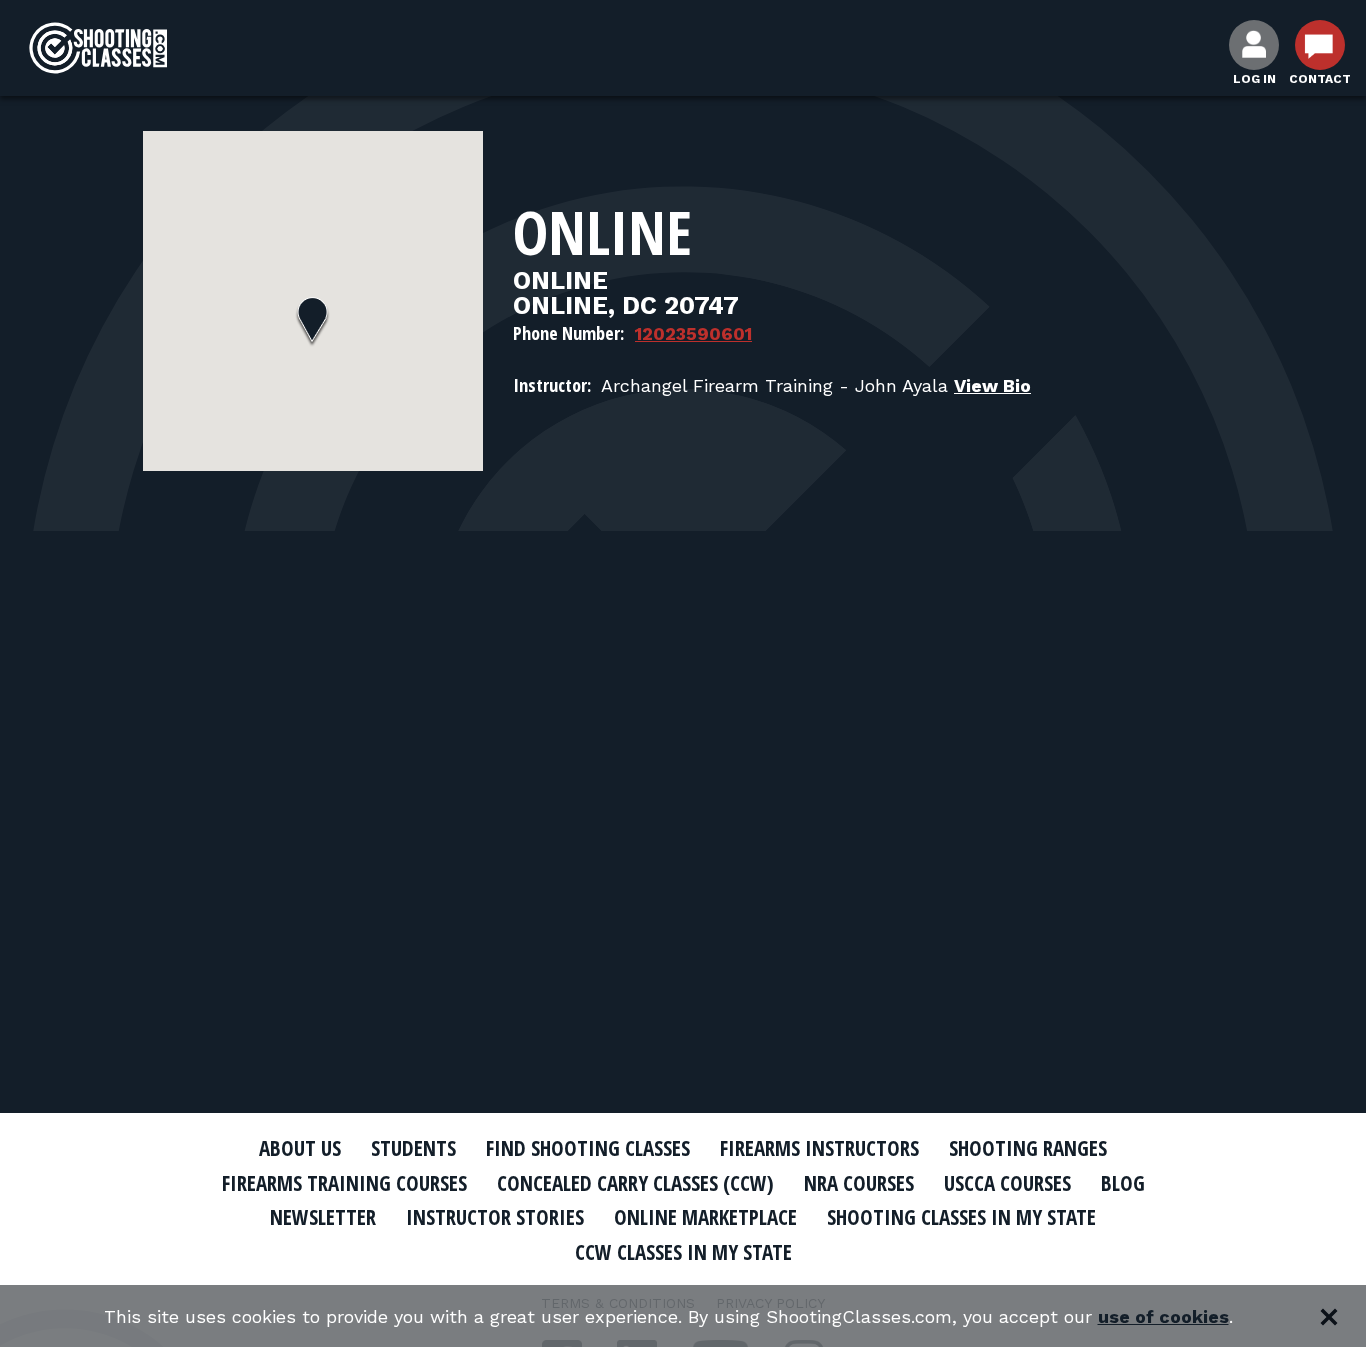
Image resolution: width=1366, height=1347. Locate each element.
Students (413, 1148)
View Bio (992, 385)
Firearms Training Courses (344, 1183)
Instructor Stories (495, 1217)
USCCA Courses (1007, 1183)
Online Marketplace (705, 1217)
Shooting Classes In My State (961, 1217)
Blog (1123, 1183)
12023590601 (693, 333)
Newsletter (323, 1217)
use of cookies (1163, 1316)
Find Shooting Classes (588, 1148)
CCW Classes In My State (683, 1252)
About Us (300, 1148)
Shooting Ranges (1028, 1148)
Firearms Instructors (819, 1148)
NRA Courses (859, 1183)
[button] (312, 322)
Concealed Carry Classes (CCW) (635, 1183)
